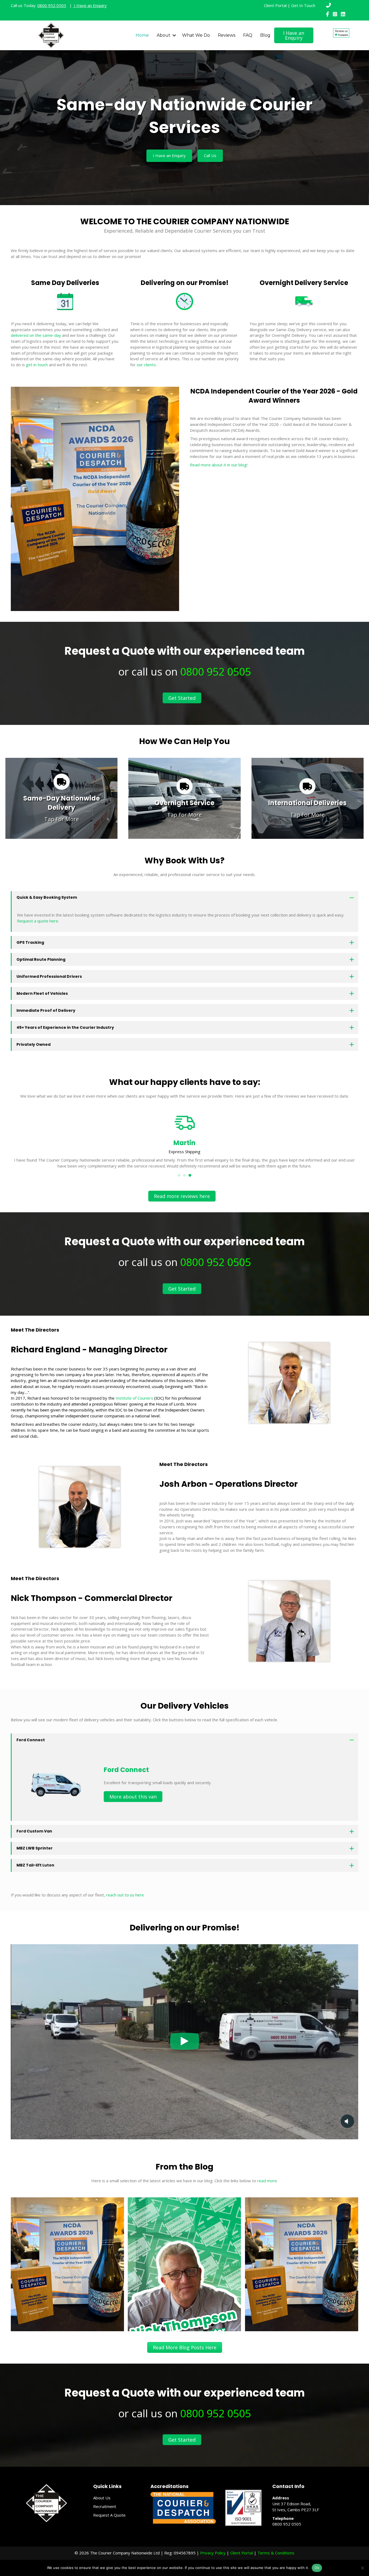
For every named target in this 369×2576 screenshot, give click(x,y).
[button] (174, 35)
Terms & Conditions (276, 2553)
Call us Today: (38, 5)
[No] (362, 2568)
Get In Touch (303, 5)
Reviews (227, 35)
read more (267, 2181)
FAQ (248, 35)
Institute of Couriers (135, 1398)
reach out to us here (125, 1895)
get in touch (37, 365)
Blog (265, 35)
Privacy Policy (213, 2553)
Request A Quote (109, 2515)
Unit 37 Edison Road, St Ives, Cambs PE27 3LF (296, 2507)
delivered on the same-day (36, 335)
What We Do (196, 35)
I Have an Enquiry (90, 5)
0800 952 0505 (216, 671)
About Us (102, 2498)
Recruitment (105, 2506)
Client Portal (275, 5)
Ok (317, 2568)
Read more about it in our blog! (219, 465)
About (164, 35)
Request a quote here (38, 921)
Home (142, 35)
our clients (146, 365)
